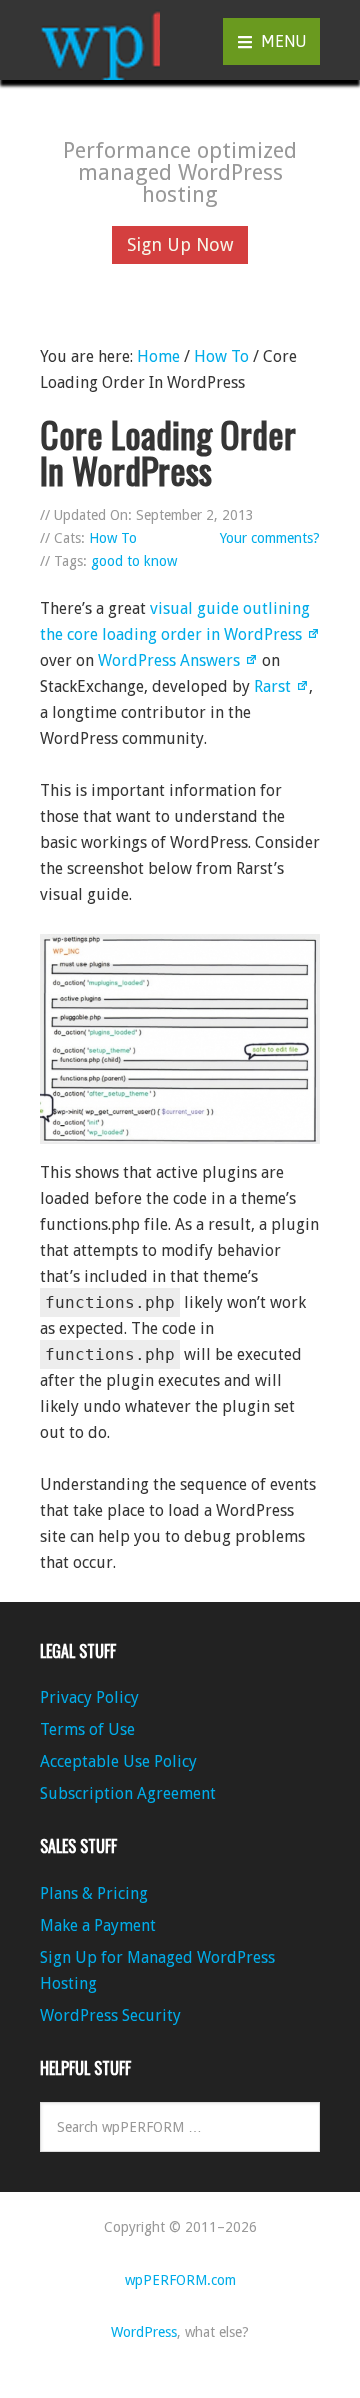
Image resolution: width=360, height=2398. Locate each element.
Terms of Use (87, 1729)
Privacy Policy (89, 1697)
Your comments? (270, 538)
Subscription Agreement (128, 1793)
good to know (134, 561)
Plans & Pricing (94, 1893)
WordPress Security (110, 2015)
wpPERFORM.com (100, 40)
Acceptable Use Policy (118, 1761)
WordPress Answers (169, 660)
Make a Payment (98, 1925)
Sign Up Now (180, 244)
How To (113, 538)
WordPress (144, 2332)
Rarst (272, 686)
